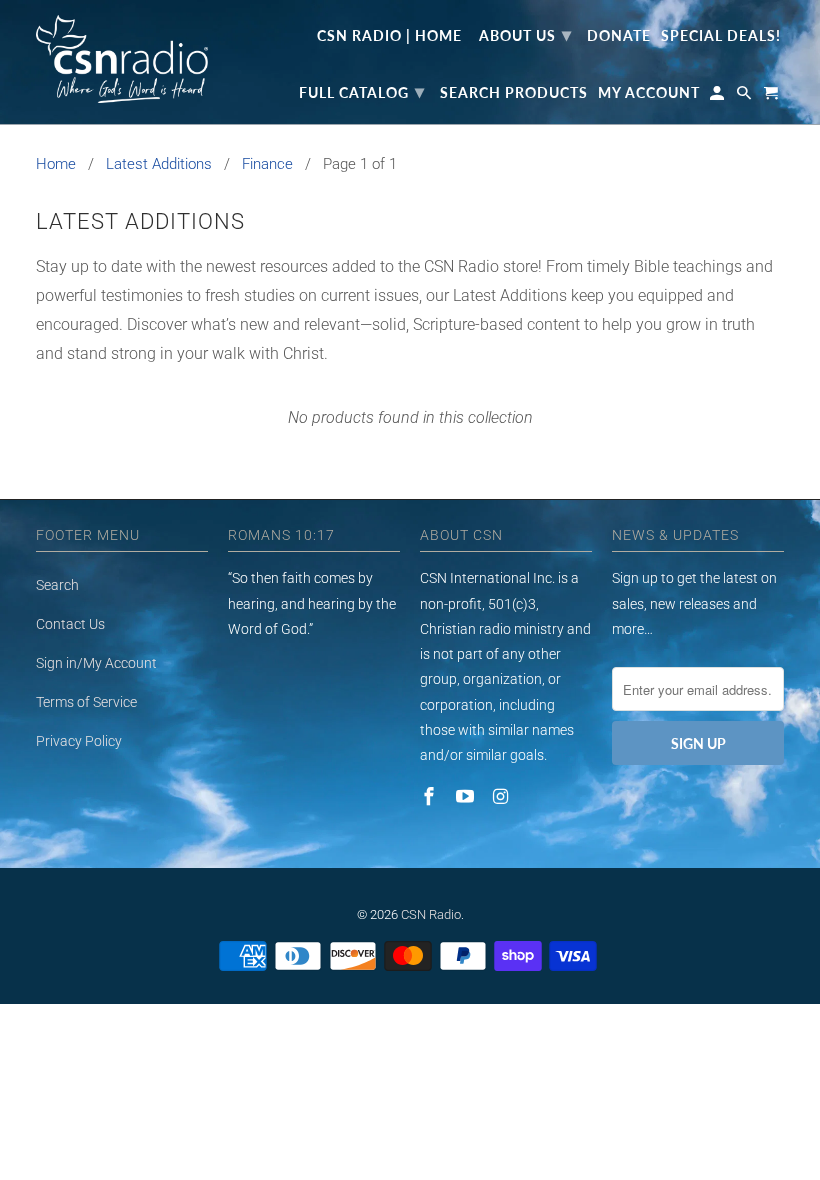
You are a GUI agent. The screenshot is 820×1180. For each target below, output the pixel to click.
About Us (525, 34)
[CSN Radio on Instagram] (503, 796)
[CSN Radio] (122, 59)
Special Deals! (721, 36)
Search (57, 585)
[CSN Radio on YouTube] (467, 796)
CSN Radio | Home (389, 36)
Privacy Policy (79, 741)
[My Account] (718, 97)
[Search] (745, 97)
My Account (649, 93)
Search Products (514, 93)
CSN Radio (431, 914)
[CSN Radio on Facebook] (431, 796)
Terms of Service (86, 702)
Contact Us (70, 624)
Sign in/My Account (96, 663)
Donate (619, 36)
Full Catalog (362, 91)
